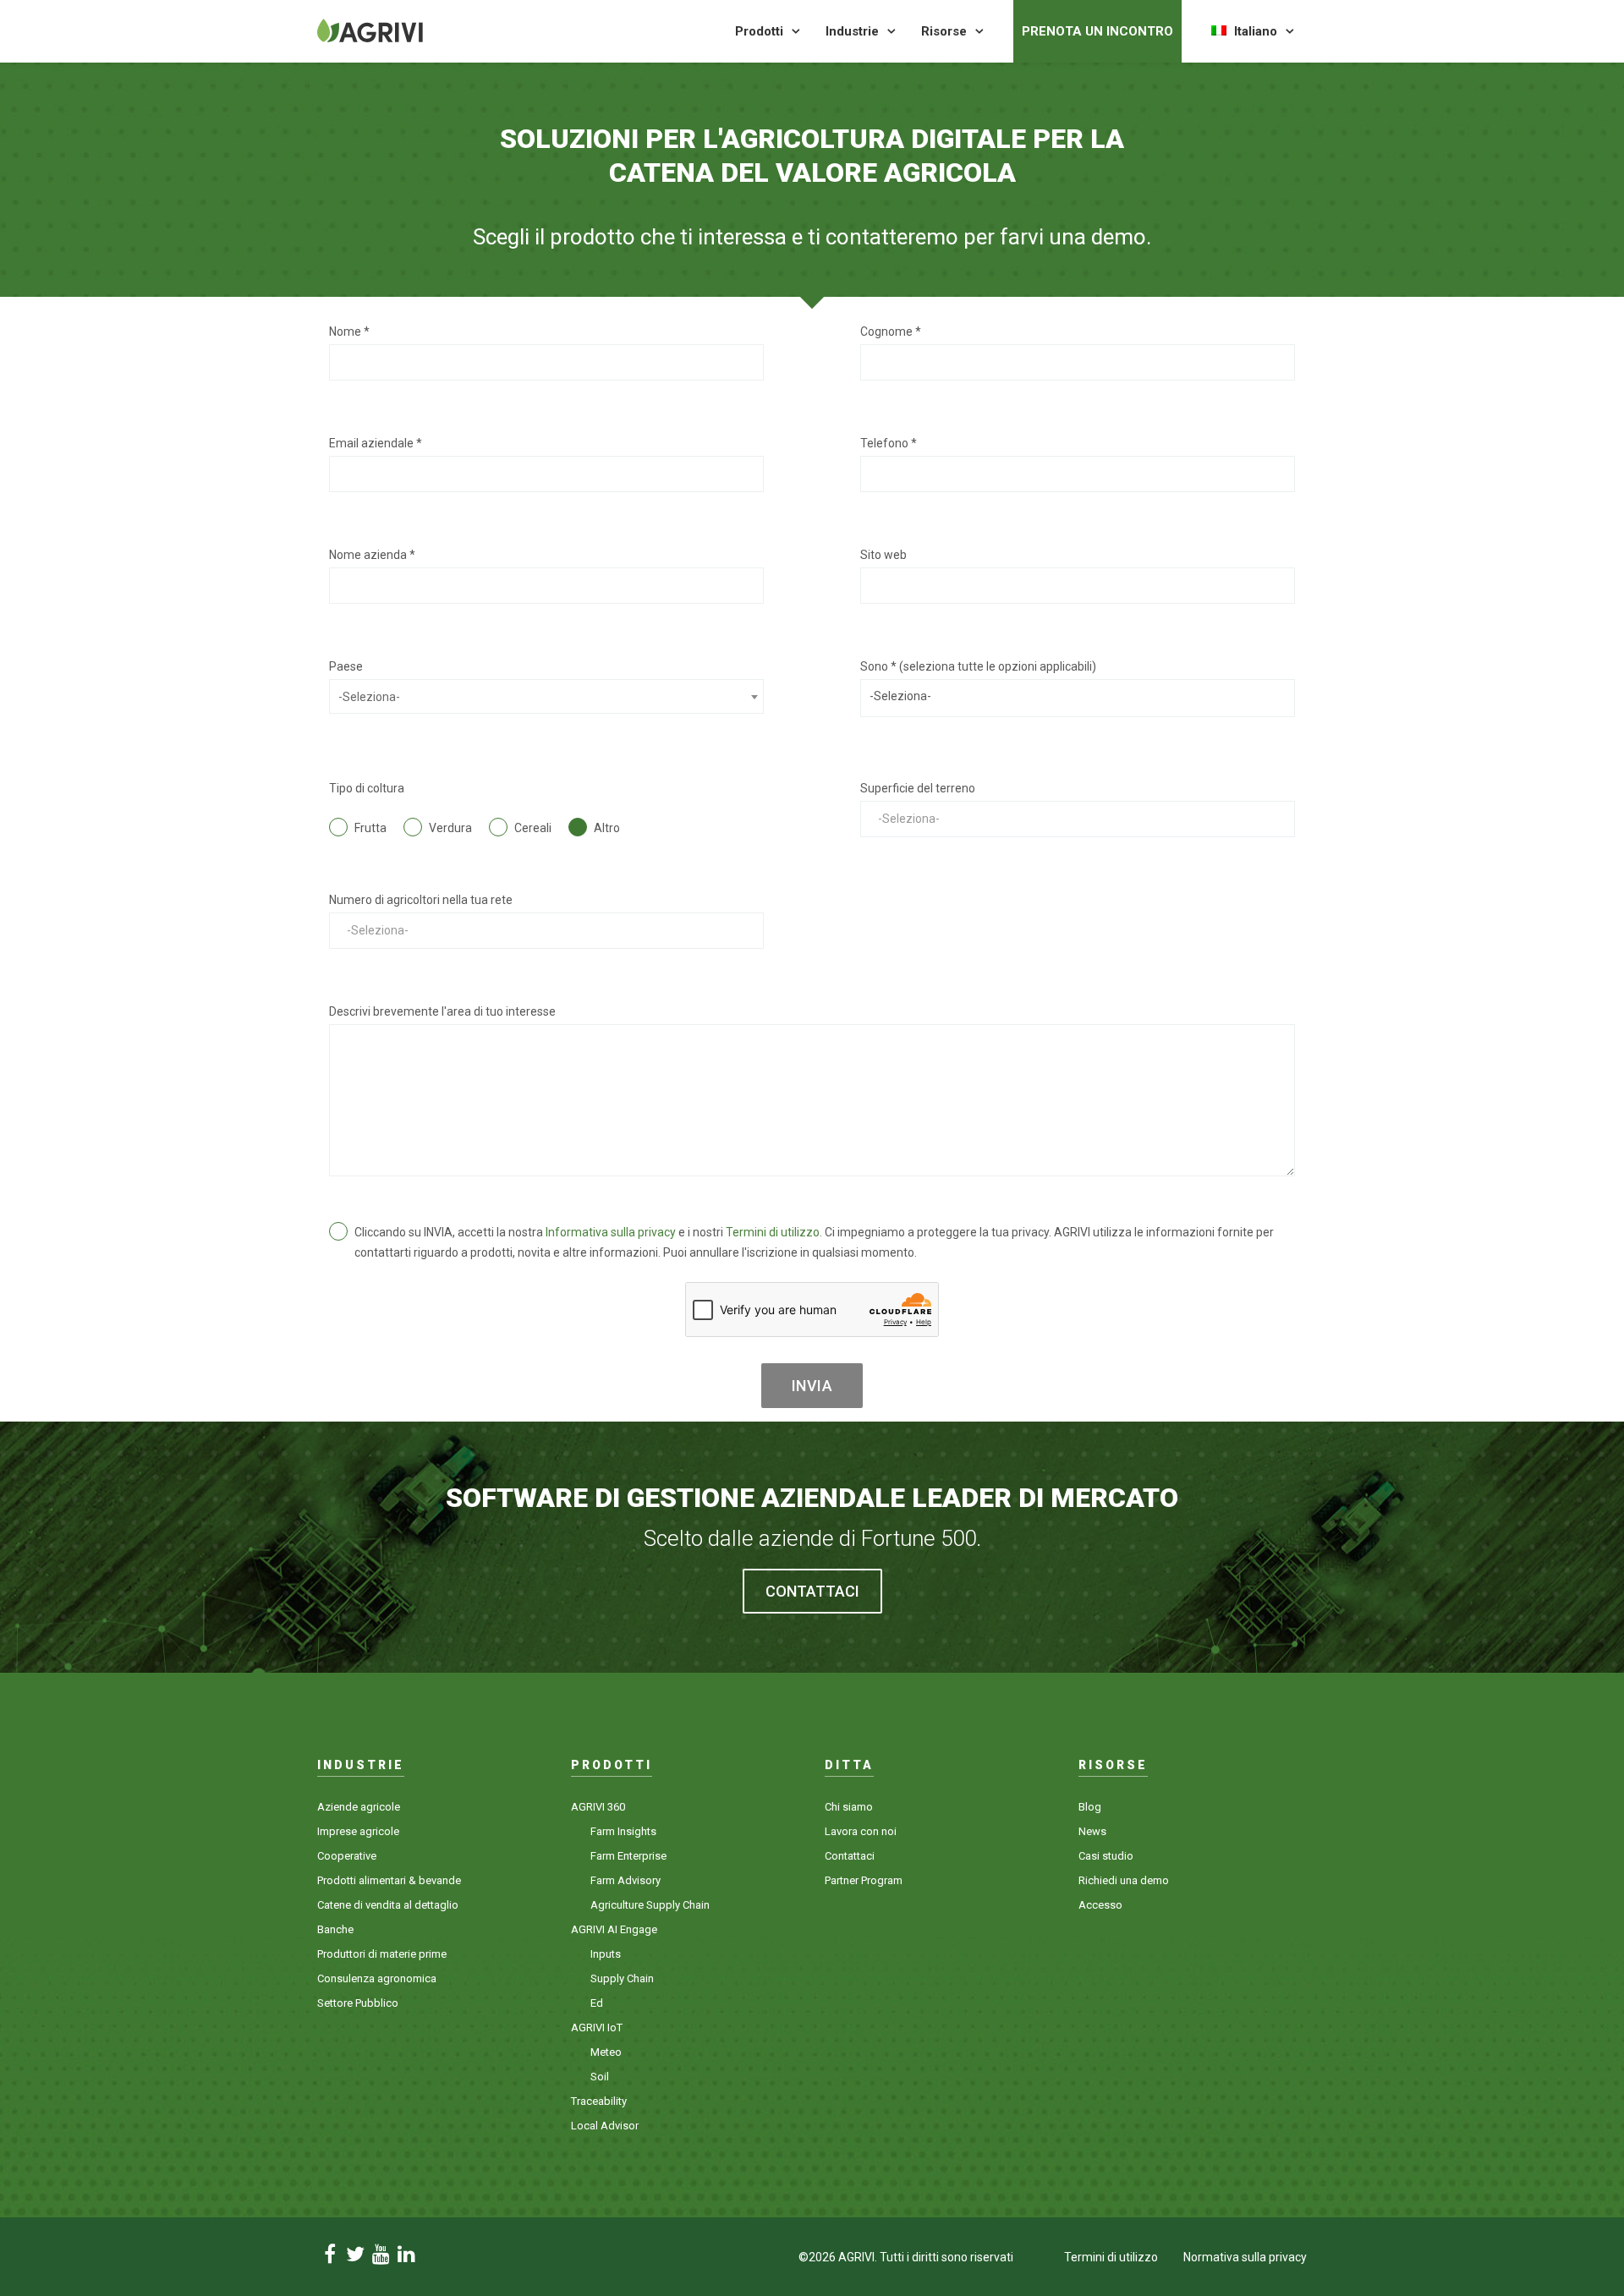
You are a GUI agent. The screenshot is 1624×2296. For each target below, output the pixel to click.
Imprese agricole (358, 1831)
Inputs (606, 1954)
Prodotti (759, 31)
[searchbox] (1078, 696)
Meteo (606, 2052)
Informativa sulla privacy (611, 1232)
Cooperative (347, 1856)
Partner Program (864, 1880)
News (1092, 1831)
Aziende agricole (359, 1807)
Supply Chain (622, 1978)
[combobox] (546, 696)
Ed (597, 2003)
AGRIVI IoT (597, 2027)
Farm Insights (623, 1831)
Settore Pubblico (358, 2003)
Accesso (1100, 1905)
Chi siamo (849, 1807)
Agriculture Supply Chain (650, 1905)
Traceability (599, 2101)
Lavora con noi (861, 1831)
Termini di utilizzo (773, 1232)
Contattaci (850, 1856)
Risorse (944, 31)
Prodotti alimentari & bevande (389, 1880)
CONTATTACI (812, 1591)
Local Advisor (605, 2126)
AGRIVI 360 (598, 1807)
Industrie (852, 31)
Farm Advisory (625, 1880)
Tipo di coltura (367, 788)
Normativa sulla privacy (1245, 2257)
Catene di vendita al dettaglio (388, 1905)
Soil (600, 2077)
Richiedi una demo (1124, 1880)
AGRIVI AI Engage (614, 1929)
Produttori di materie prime (382, 1954)
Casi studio (1106, 1856)
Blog (1090, 1807)
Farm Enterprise (628, 1856)
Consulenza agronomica (377, 1978)
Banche (335, 1929)
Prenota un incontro (1097, 31)
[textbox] (546, 697)
